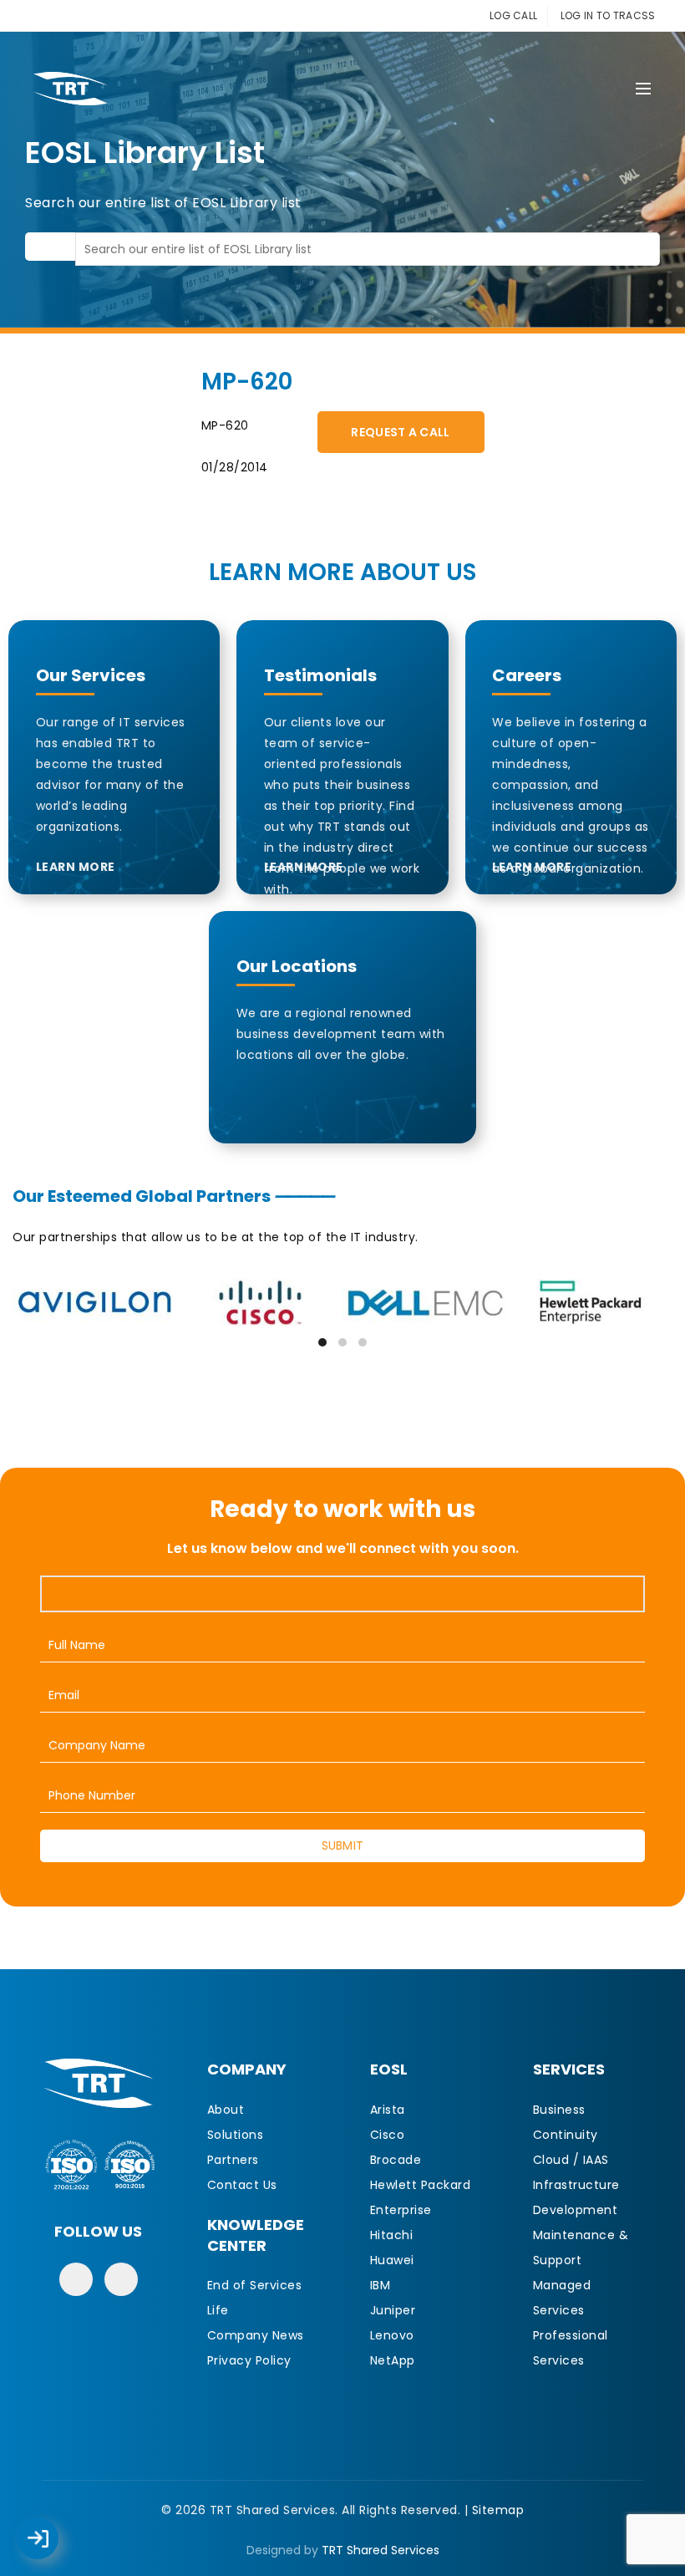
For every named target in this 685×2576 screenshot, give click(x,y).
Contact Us (242, 2185)
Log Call (54, 2527)
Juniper (393, 2310)
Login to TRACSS (57, 2547)
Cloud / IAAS (571, 2160)
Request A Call (400, 432)
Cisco (388, 2135)
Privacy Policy (249, 2360)
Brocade (396, 2160)
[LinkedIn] (121, 2279)
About (226, 2110)
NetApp (393, 2360)
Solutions (236, 2135)
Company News (256, 2335)
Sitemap (498, 2510)
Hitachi (392, 2235)
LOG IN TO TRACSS (608, 15)
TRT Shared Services (381, 2550)
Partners (233, 2160)
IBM (381, 2285)
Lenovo (392, 2335)
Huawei (392, 2260)
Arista (388, 2110)
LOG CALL (513, 15)
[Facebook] (76, 2279)
